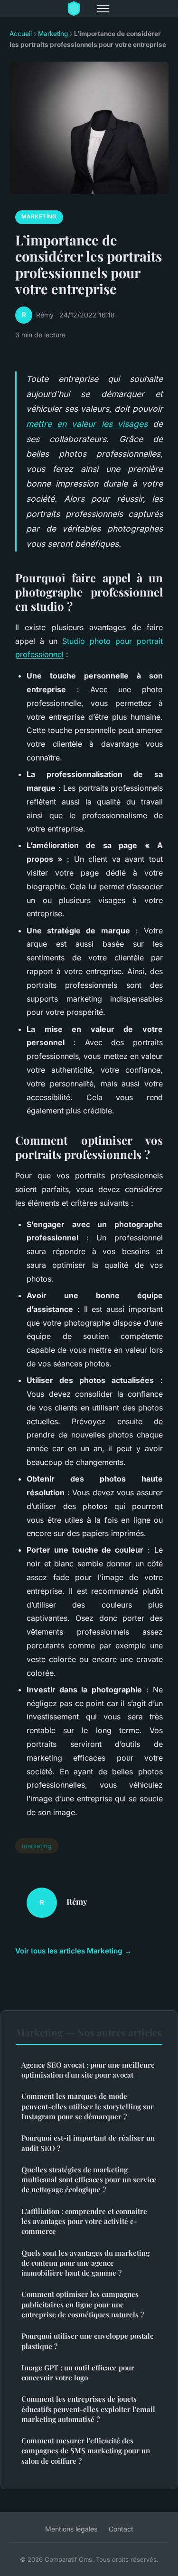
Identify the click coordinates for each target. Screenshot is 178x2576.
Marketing (53, 34)
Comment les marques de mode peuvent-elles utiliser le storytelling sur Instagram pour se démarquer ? (88, 2106)
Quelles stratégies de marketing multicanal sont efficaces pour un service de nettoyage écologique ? (89, 2180)
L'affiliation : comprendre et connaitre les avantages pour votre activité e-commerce (84, 2221)
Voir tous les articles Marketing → (73, 1951)
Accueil (21, 34)
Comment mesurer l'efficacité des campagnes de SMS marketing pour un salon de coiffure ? (86, 2451)
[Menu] (103, 9)
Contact (121, 2529)
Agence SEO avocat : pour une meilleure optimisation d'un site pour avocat (88, 2070)
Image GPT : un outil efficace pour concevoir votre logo (78, 2373)
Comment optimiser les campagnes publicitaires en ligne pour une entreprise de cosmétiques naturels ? (83, 2304)
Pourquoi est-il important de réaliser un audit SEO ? (88, 2143)
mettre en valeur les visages (87, 424)
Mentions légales (71, 2529)
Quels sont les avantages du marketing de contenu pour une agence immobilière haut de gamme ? (85, 2263)
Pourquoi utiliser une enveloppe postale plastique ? (88, 2341)
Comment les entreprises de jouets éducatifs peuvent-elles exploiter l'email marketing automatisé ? (88, 2409)
